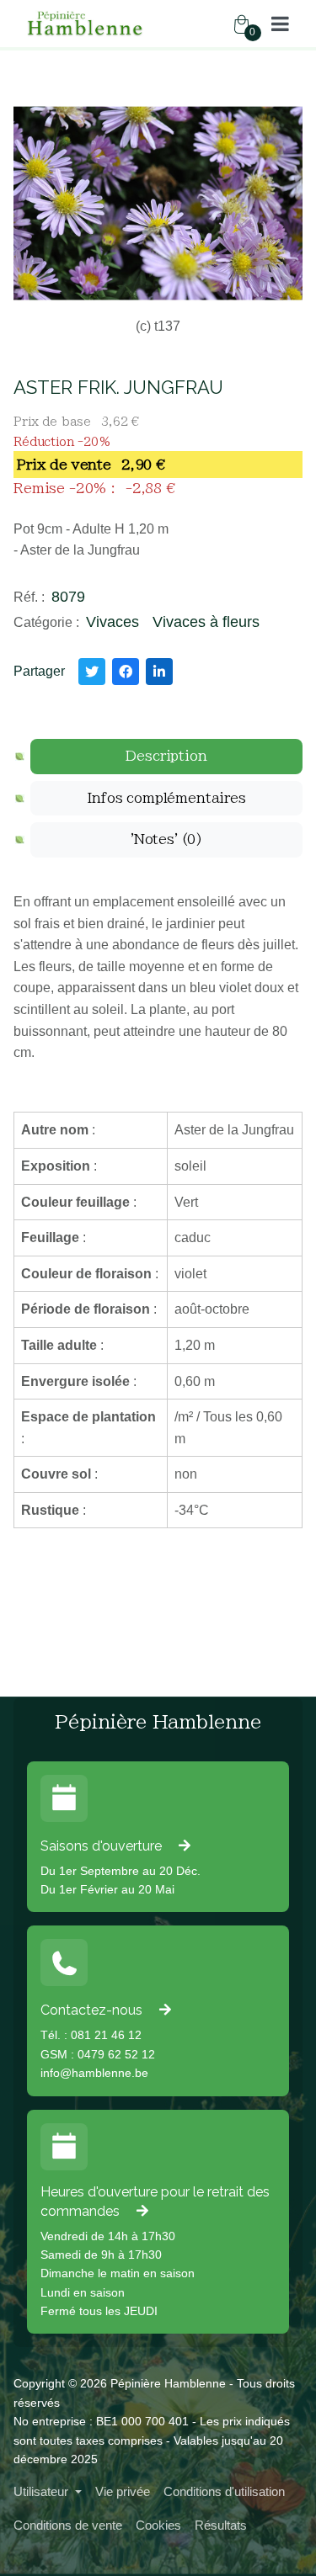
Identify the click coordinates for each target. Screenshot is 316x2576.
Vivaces (112, 622)
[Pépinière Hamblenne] (86, 24)
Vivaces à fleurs (206, 622)
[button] (280, 24)
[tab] (166, 757)
